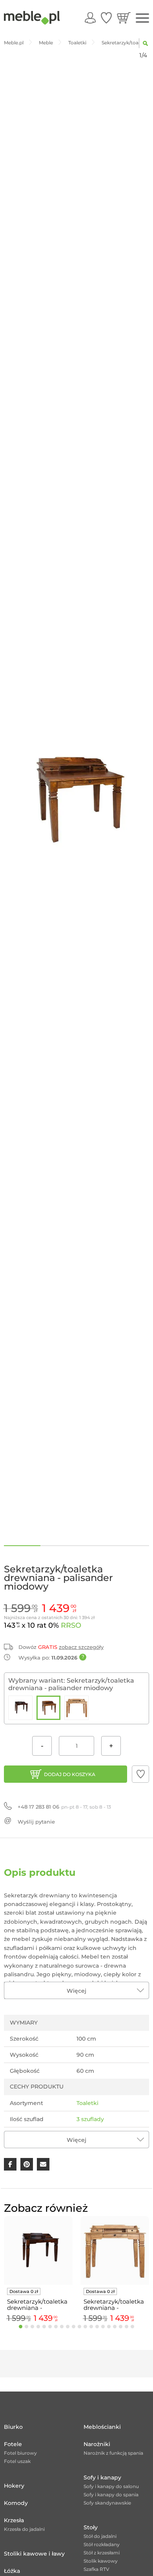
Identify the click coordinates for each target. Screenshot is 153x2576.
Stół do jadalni (100, 2536)
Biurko (13, 2427)
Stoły (91, 2527)
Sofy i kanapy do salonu (111, 2486)
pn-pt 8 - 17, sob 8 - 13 (64, 1807)
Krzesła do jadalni (24, 2529)
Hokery (14, 2486)
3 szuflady (90, 2119)
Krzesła (14, 2520)
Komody (16, 2503)
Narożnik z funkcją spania (113, 2453)
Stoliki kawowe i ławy (34, 2554)
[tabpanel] (38, 2271)
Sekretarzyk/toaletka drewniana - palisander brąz (37, 2305)
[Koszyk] (124, 18)
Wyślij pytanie (36, 1822)
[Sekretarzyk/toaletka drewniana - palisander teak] (76, 1708)
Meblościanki (102, 2427)
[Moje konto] (90, 18)
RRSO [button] (71, 1625)
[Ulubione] (106, 18)
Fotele (13, 2444)
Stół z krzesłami (102, 2553)
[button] (140, 1774)
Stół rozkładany (102, 2544)
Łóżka (12, 2571)
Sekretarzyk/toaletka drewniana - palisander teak (114, 2305)
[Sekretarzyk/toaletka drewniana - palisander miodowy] (49, 1708)
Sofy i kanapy (102, 2477)
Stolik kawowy (101, 2561)
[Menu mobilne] (142, 18)
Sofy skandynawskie (107, 2503)
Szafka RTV (97, 2569)
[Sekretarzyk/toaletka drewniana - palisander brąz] (20, 1708)
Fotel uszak (17, 2461)
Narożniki (97, 2444)
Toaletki (87, 2103)
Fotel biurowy (20, 2453)
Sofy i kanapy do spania (111, 2495)
